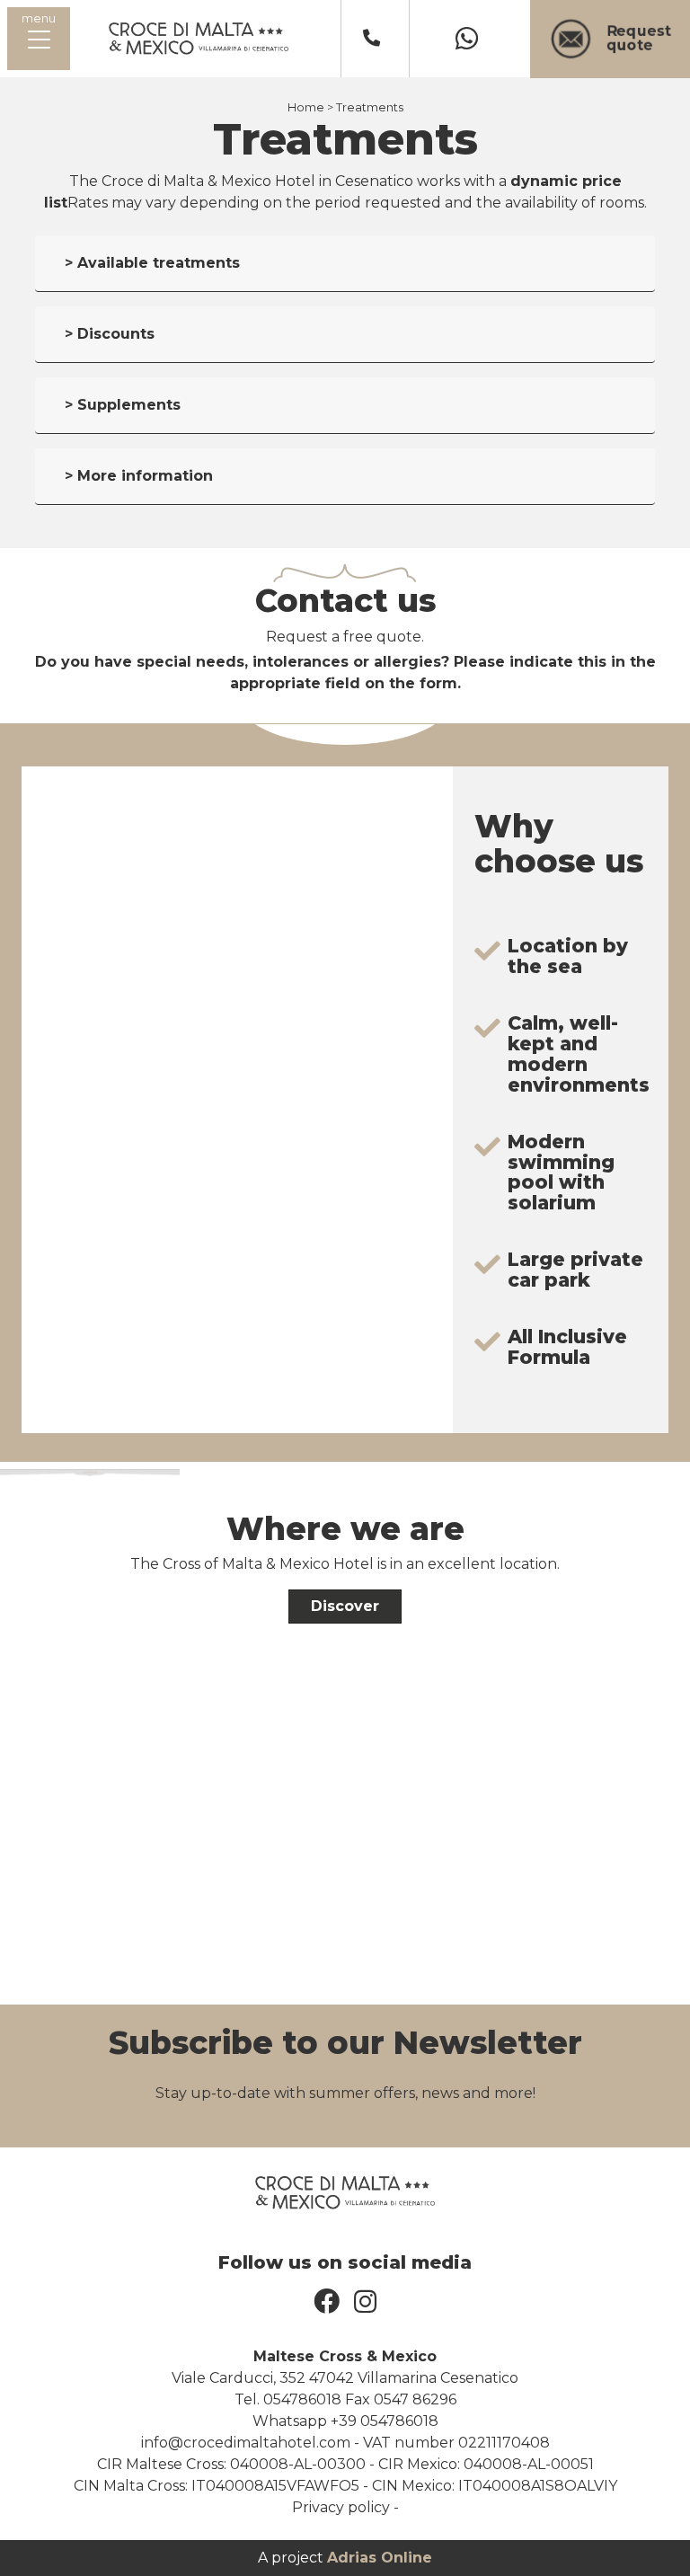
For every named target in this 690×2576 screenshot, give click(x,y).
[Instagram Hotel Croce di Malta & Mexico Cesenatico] (365, 2302)
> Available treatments (152, 263)
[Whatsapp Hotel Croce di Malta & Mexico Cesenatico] (470, 39)
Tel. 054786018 (288, 2399)
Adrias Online (380, 2558)
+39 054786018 (385, 2421)
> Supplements (123, 405)
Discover (345, 1606)
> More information (139, 476)
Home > (310, 107)
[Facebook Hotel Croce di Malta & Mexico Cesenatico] (327, 2302)
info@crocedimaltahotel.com (246, 2443)
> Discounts (110, 334)
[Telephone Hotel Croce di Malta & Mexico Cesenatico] (375, 39)
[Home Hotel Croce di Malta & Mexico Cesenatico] (199, 37)
